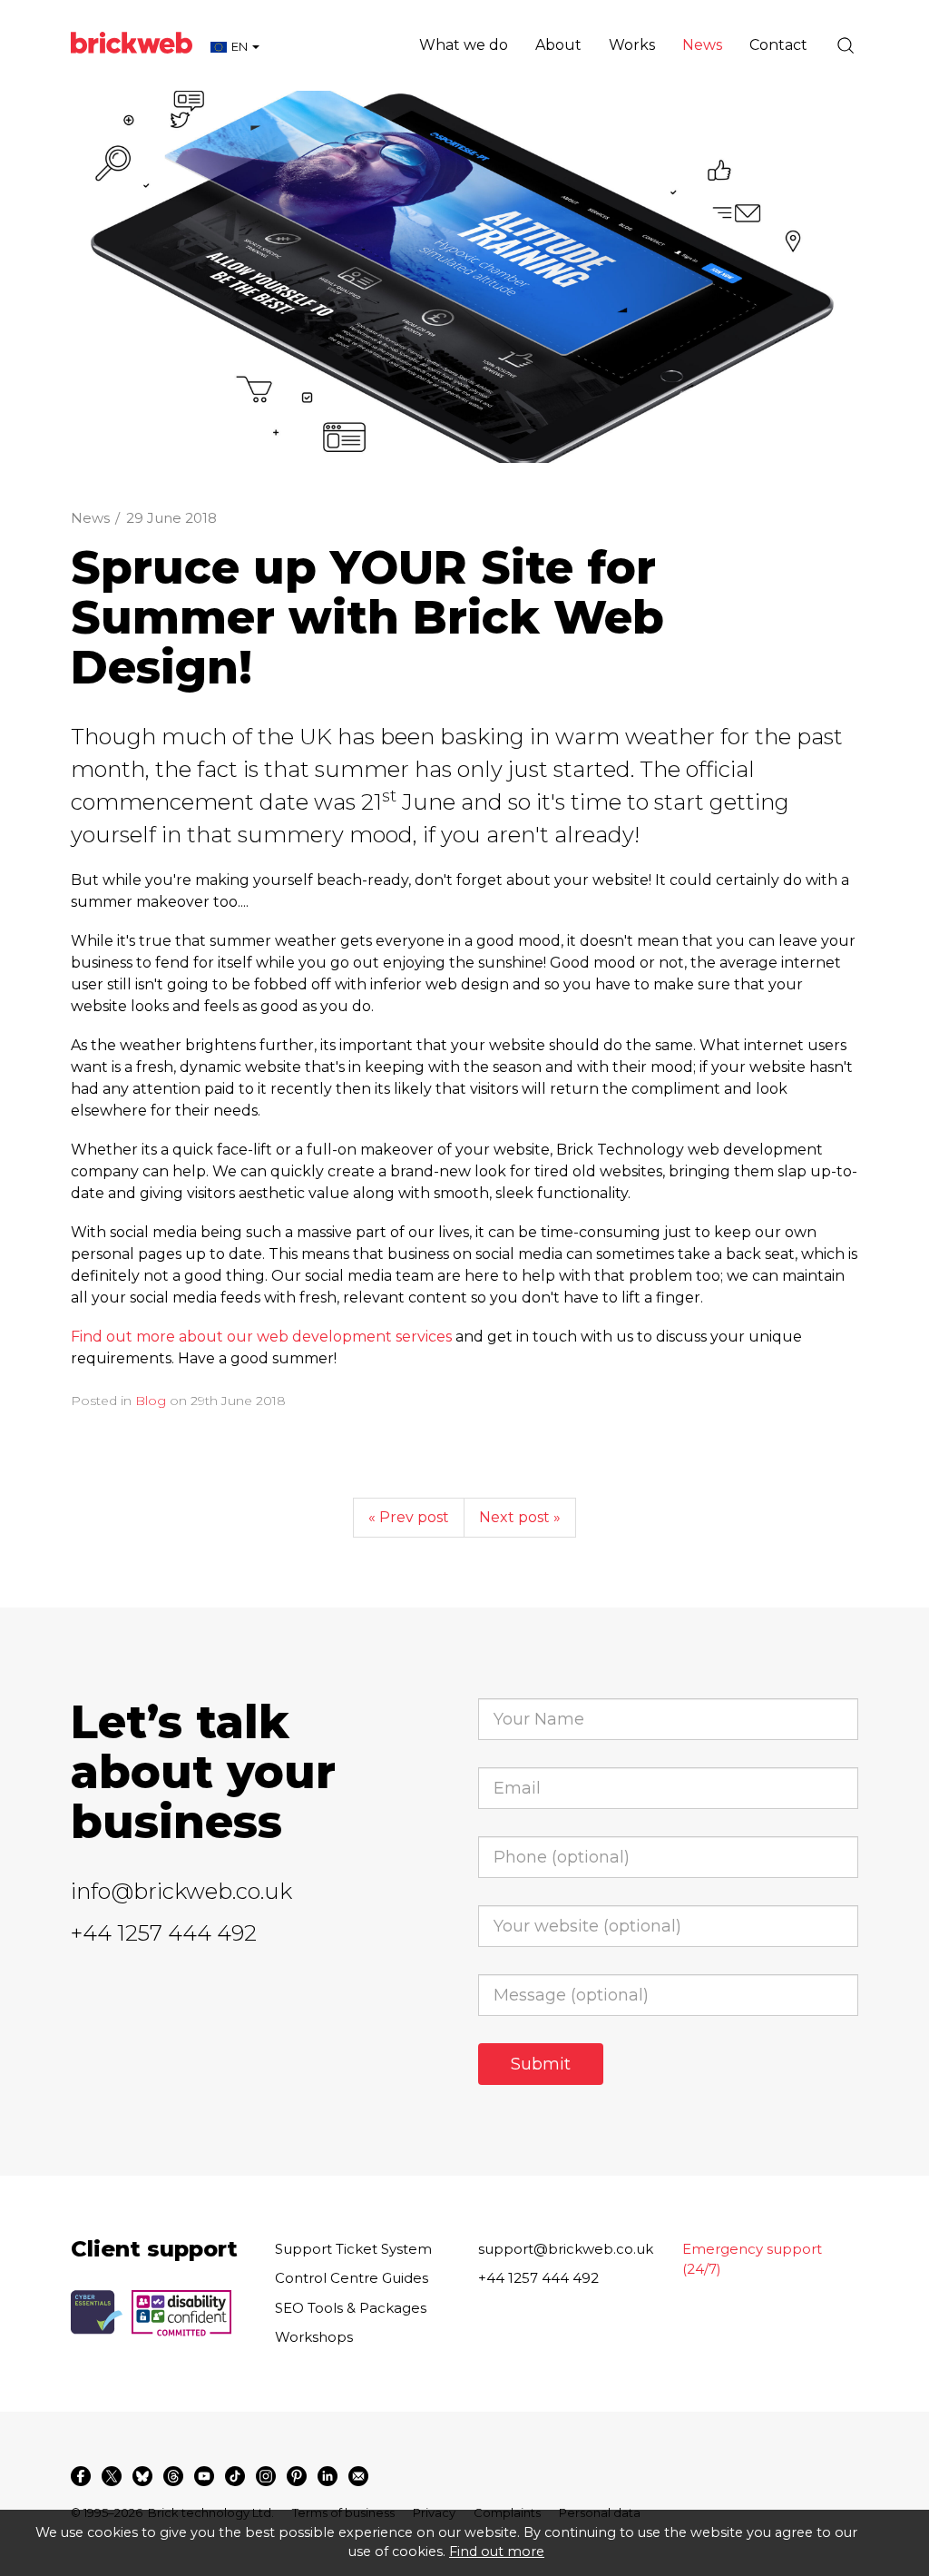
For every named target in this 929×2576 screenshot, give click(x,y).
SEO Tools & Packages (351, 2308)
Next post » (520, 1517)
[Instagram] (266, 2476)
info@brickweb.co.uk (181, 1891)
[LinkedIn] (328, 2476)
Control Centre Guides (352, 2278)
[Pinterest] (297, 2476)
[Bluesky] (142, 2476)
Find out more (497, 2551)
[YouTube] (204, 2476)
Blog (151, 1401)
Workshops (314, 2337)
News (90, 518)
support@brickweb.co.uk (566, 2249)
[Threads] (173, 2476)
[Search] (846, 45)
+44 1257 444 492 (164, 1933)
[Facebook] (81, 2476)
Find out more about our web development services (261, 1337)
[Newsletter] (358, 2476)
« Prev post (409, 1517)
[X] (112, 2476)
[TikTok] (235, 2476)
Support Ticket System (353, 2249)
